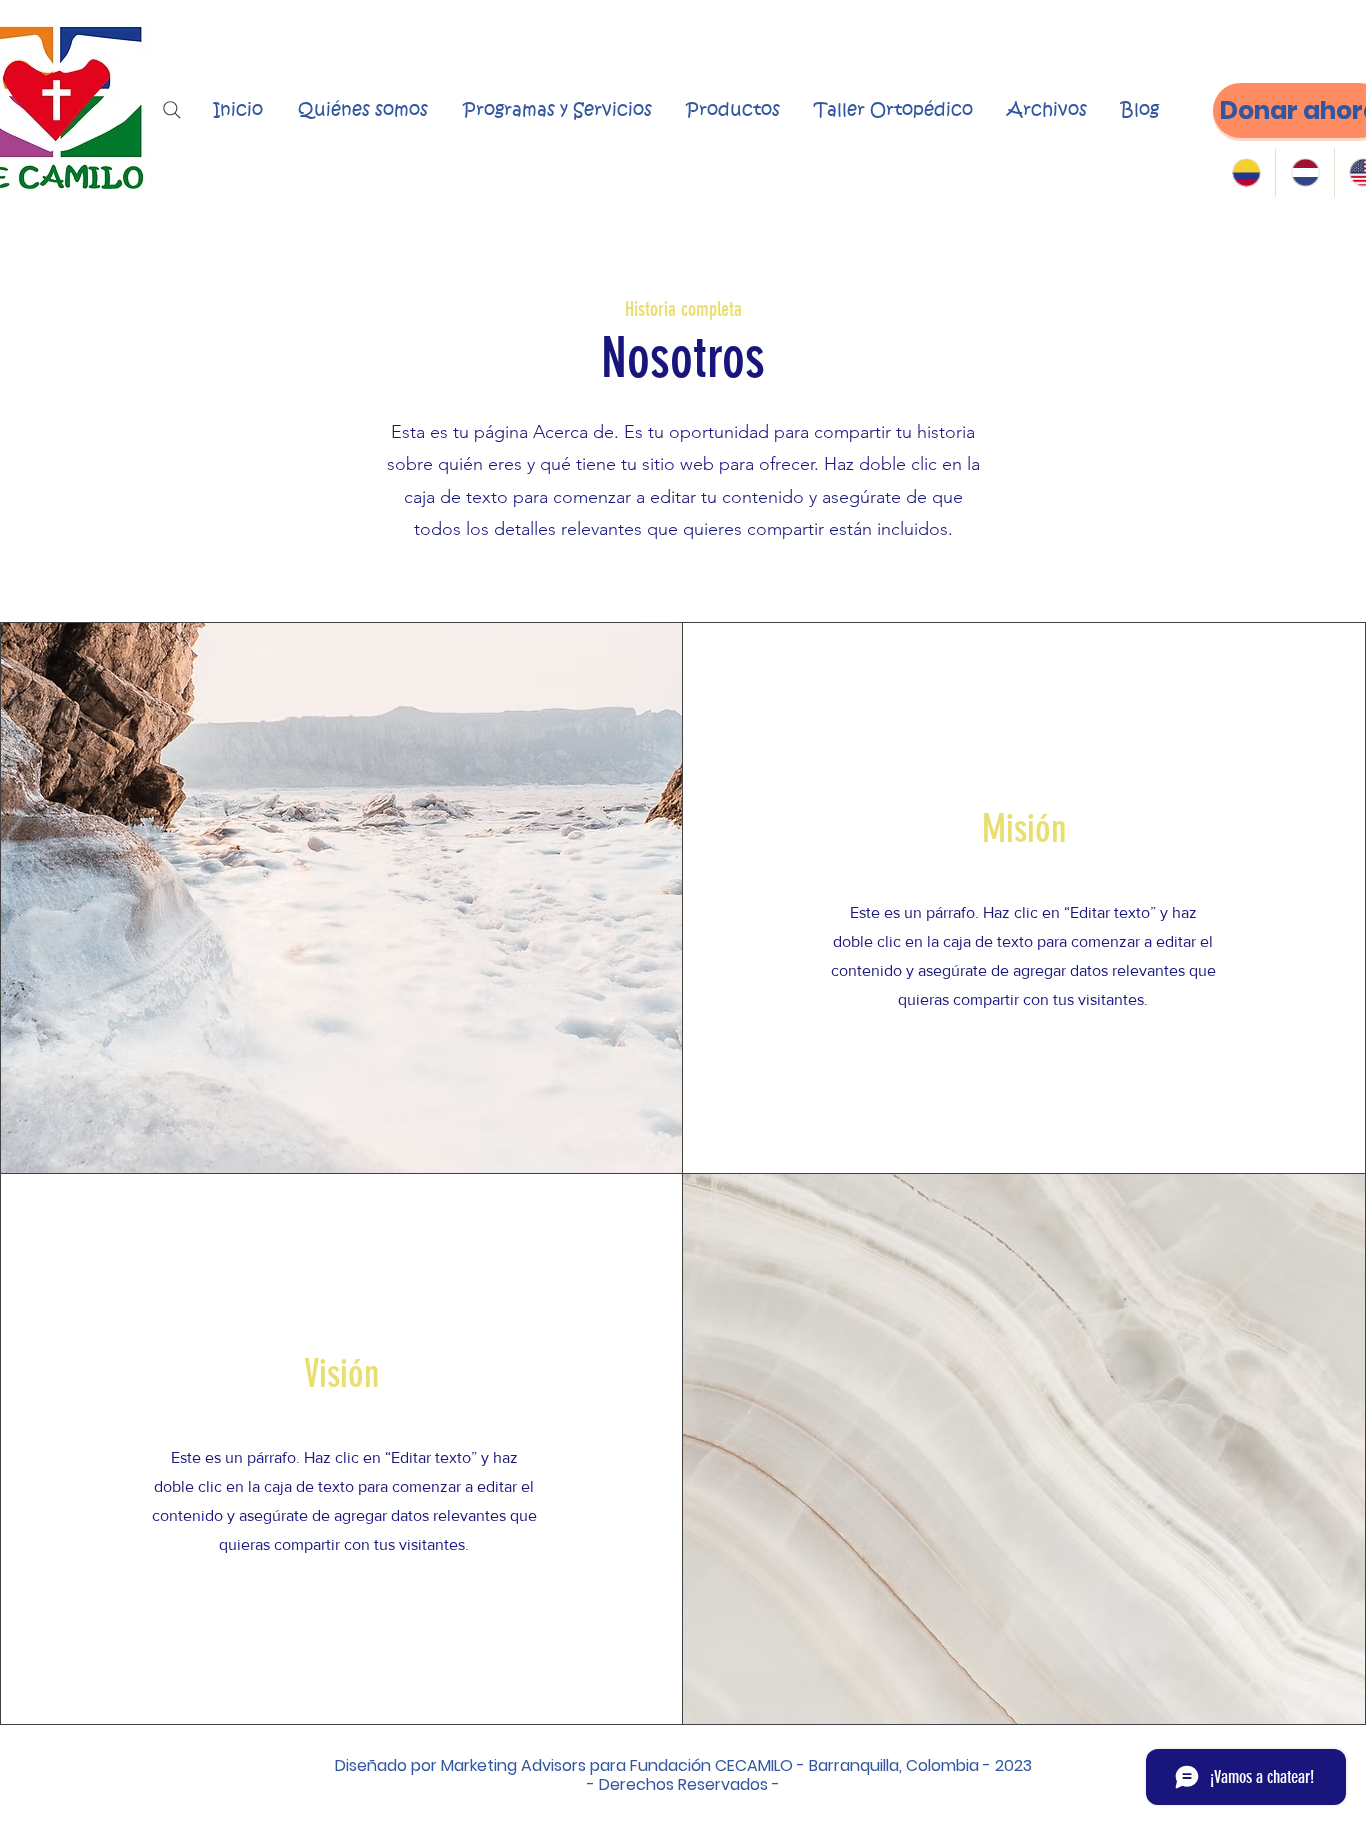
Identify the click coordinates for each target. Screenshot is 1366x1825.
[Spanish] (1246, 172)
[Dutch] (1304, 172)
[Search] (172, 110)
